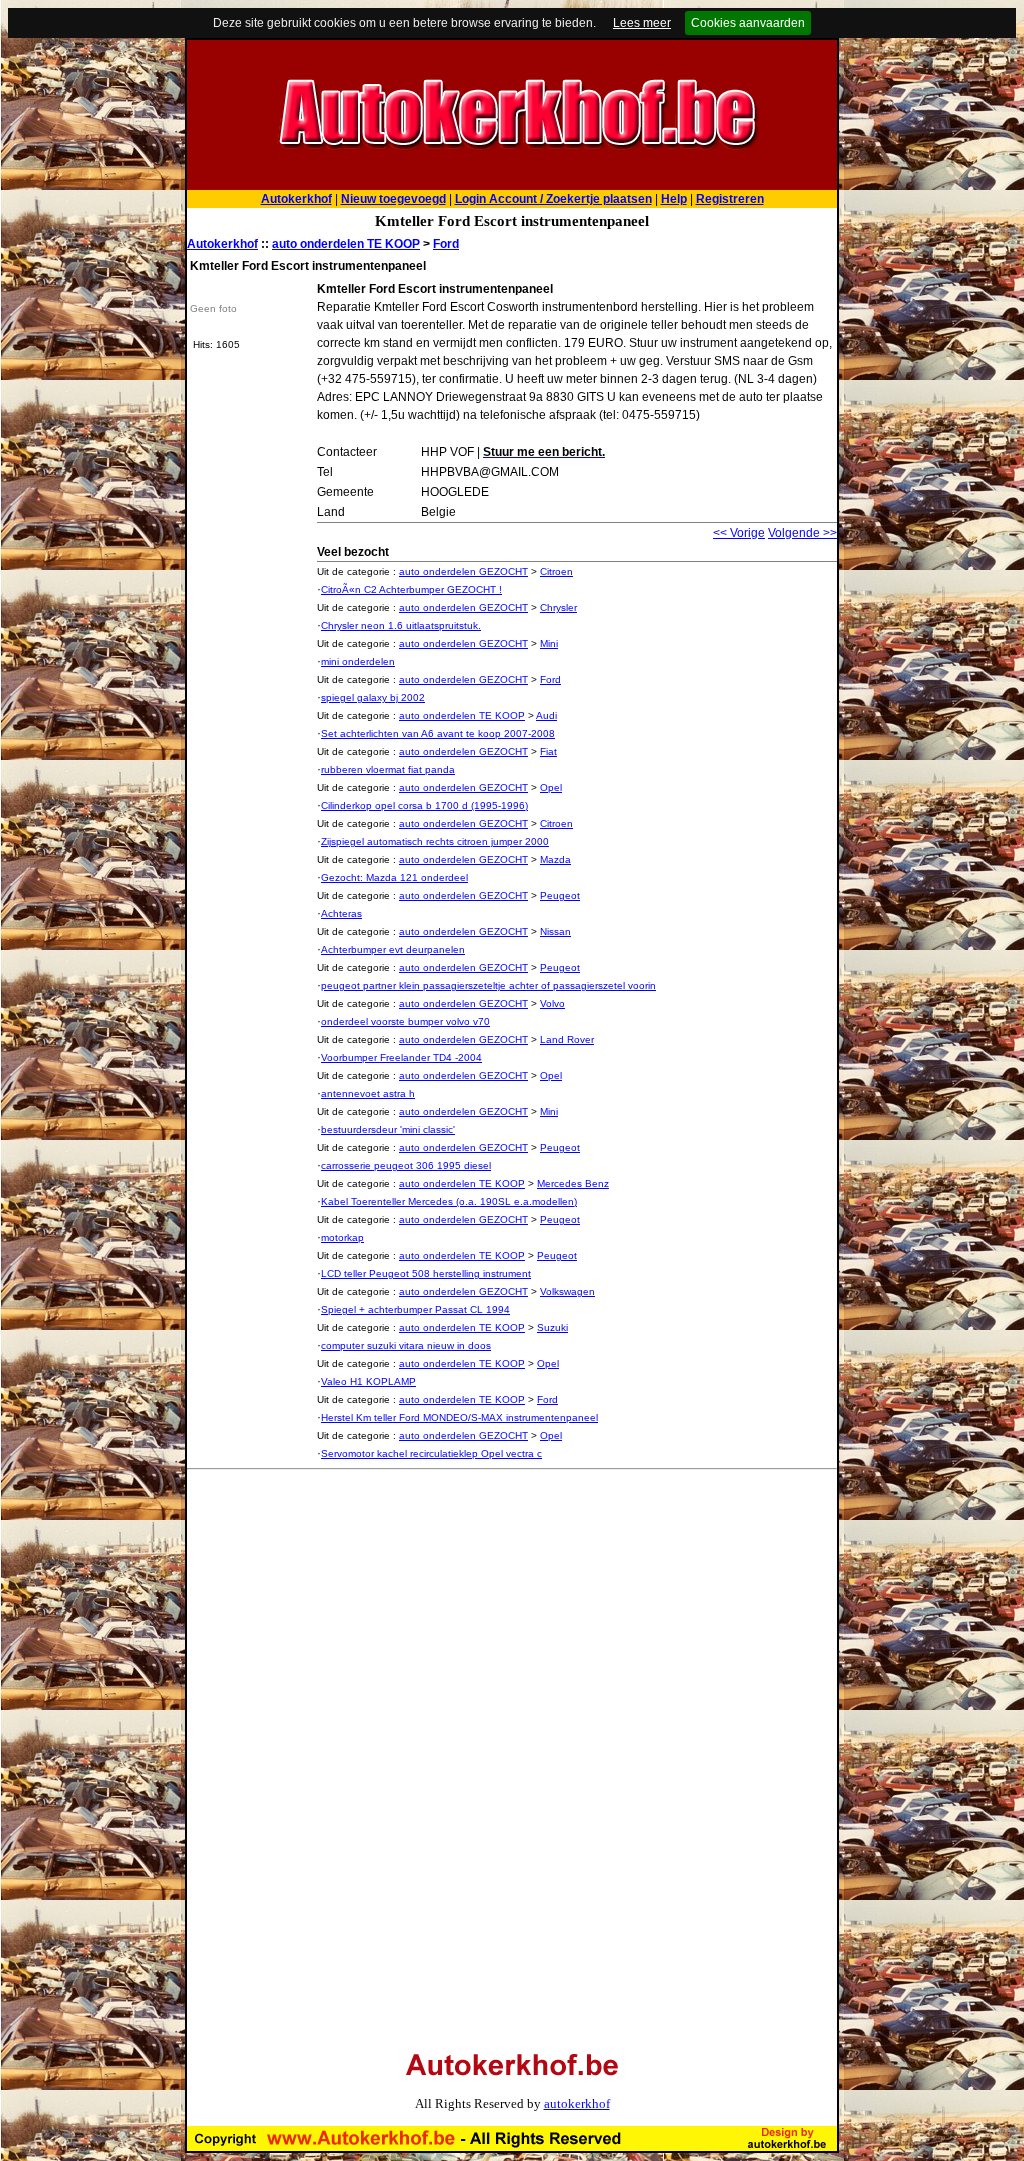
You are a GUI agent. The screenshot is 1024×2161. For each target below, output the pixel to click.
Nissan (555, 931)
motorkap (342, 1237)
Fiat (548, 751)
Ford (446, 244)
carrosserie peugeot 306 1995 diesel (406, 1165)
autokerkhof (577, 2103)
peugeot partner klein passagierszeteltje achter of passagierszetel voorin (488, 985)
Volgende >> (802, 533)
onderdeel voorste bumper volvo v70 (405, 1021)
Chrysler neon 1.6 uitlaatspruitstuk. (401, 625)
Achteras (341, 913)
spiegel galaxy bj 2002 (373, 697)
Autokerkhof (222, 244)
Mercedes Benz (573, 1183)
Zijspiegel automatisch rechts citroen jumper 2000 (435, 841)
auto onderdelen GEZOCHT (463, 571)
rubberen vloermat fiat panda (388, 769)
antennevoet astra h (368, 1093)
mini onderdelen (358, 661)
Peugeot (560, 895)
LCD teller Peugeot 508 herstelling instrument (426, 1273)
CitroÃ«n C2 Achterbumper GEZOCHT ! (411, 589)
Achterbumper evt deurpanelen (393, 949)
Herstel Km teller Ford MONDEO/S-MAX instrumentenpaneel (459, 1417)
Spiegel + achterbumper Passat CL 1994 (415, 1309)
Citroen (556, 571)
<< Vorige (739, 533)
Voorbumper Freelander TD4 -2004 (401, 1057)
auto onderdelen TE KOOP (346, 244)
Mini (549, 643)
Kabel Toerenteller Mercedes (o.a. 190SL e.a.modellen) (449, 1201)
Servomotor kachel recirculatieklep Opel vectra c (431, 1453)
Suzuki (552, 1327)
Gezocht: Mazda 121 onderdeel (394, 877)
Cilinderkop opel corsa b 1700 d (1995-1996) (424, 805)
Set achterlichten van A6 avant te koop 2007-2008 (438, 733)
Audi (546, 715)
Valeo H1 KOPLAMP (368, 1381)
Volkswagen (567, 1291)
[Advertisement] (355, 1616)
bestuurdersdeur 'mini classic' (388, 1129)
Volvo (552, 1003)
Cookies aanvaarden (748, 23)
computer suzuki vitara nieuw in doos (406, 1345)
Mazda (555, 859)
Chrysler (558, 607)
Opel (551, 787)
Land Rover (567, 1039)
